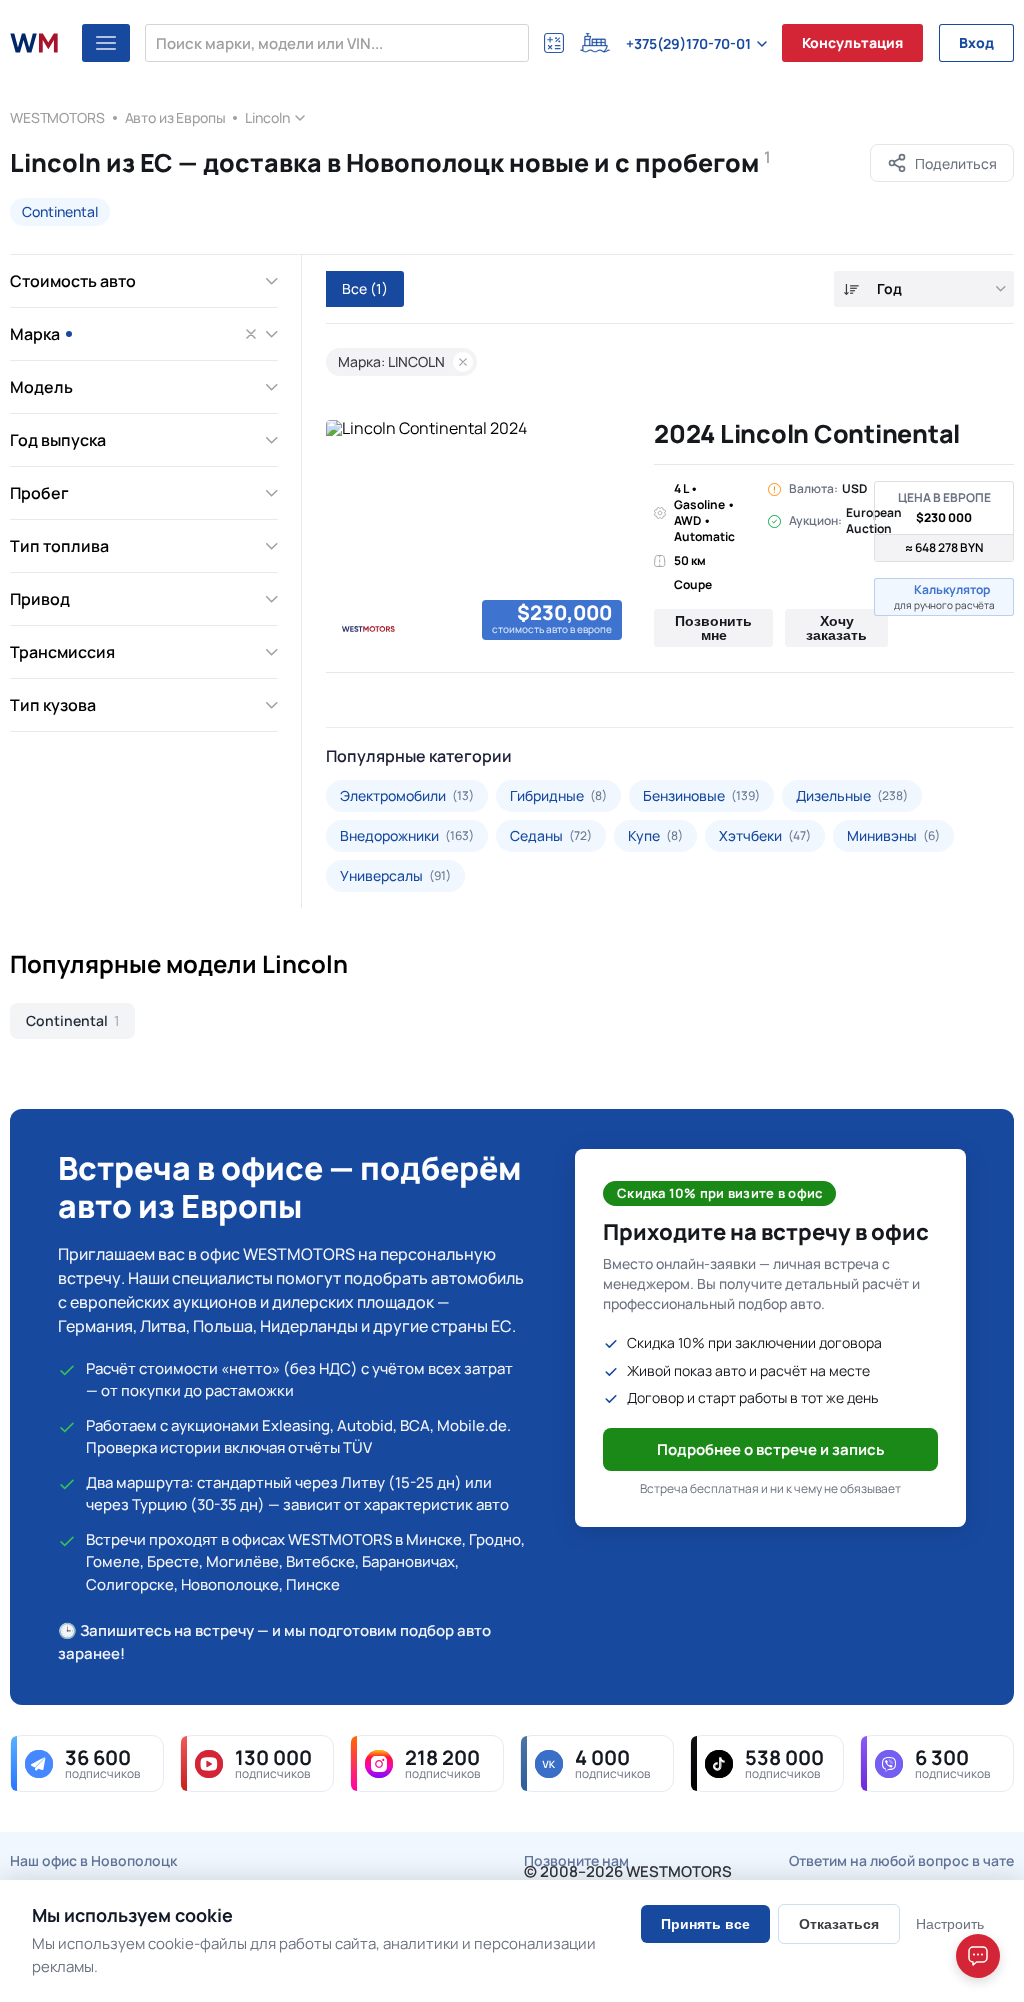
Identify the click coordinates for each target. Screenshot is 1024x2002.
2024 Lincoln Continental (807, 433)
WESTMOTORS (57, 117)
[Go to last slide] (348, 534)
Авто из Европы (175, 117)
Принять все (705, 1924)
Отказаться (839, 1924)
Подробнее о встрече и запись (771, 1449)
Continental (60, 211)
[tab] (340, 645)
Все (365, 288)
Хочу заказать (836, 628)
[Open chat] (978, 1956)
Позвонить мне (713, 628)
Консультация (852, 42)
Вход (976, 42)
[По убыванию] (851, 289)
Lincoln (267, 117)
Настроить (950, 1924)
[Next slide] (608, 534)
